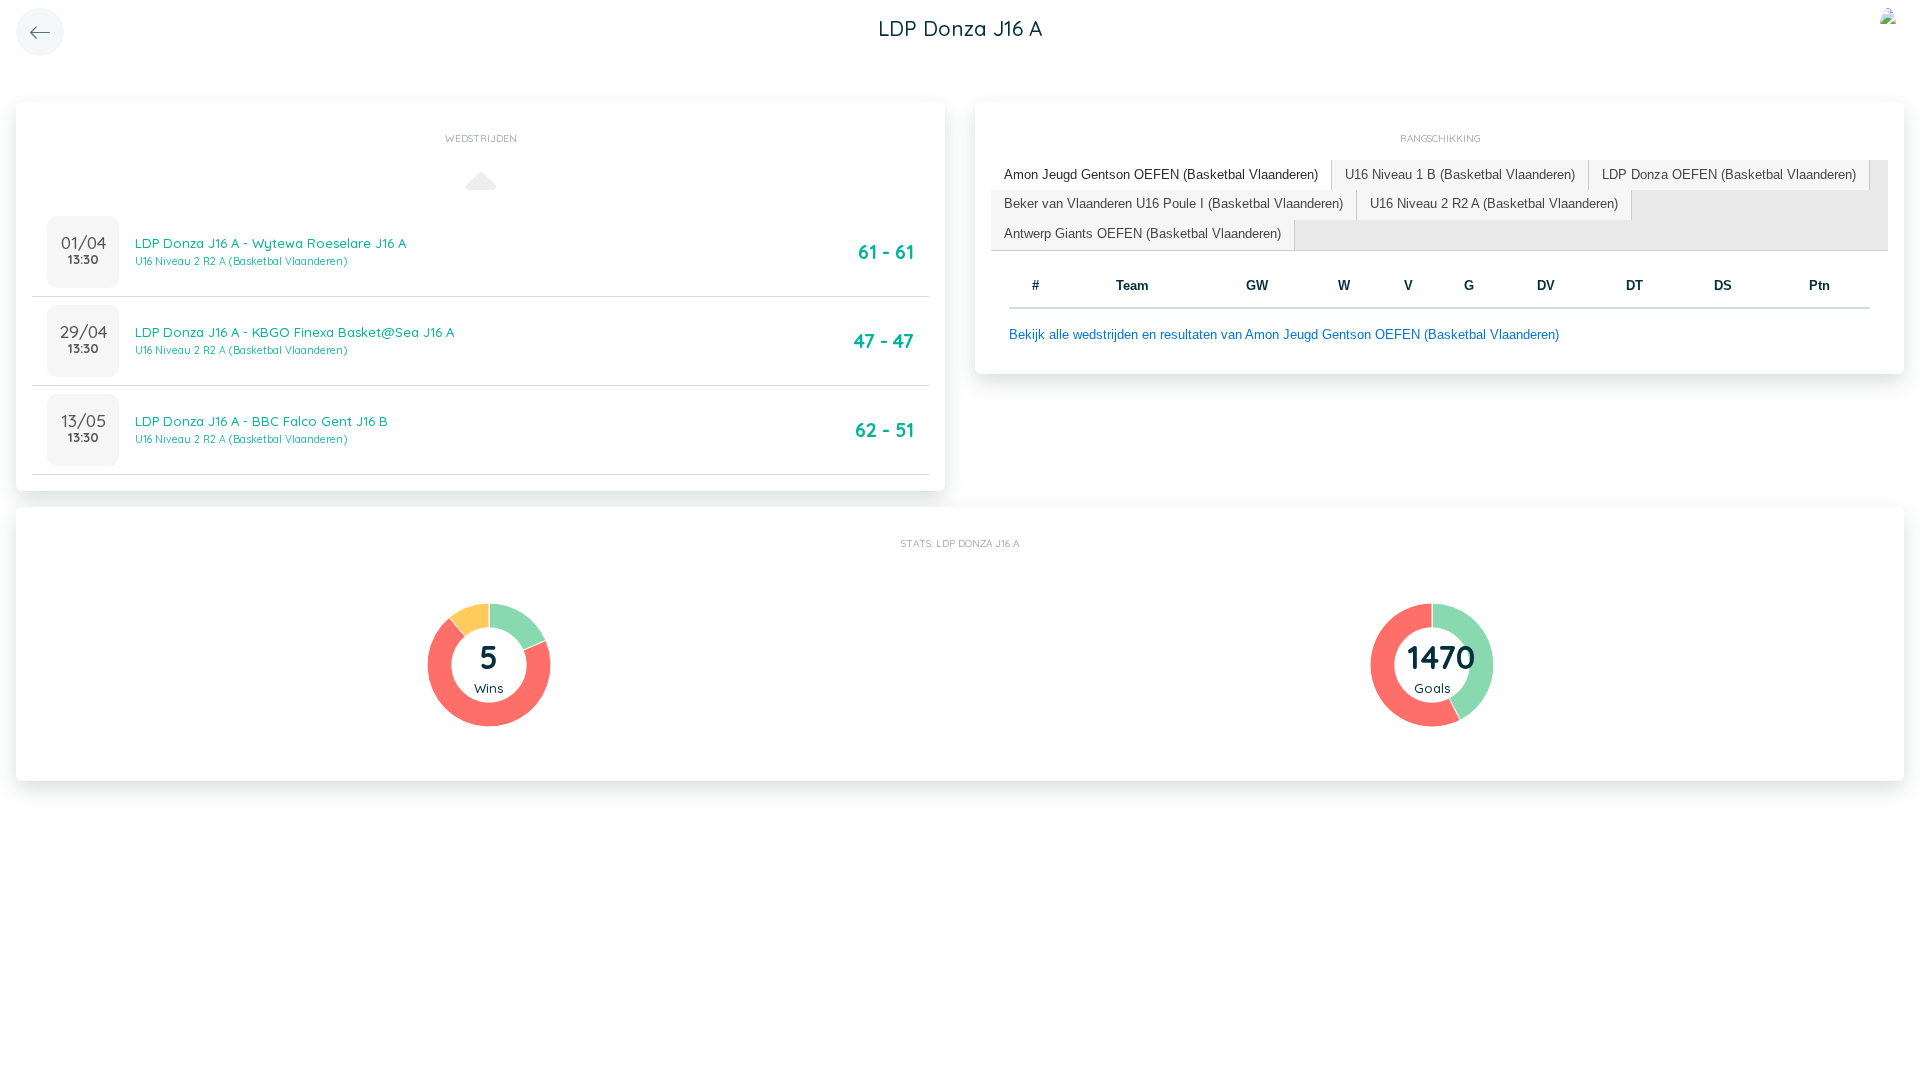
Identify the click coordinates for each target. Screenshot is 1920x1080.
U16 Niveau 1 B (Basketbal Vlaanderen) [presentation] (1460, 174)
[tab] (1161, 175)
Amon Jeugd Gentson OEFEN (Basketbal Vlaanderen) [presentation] (1161, 174)
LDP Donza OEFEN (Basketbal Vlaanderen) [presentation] (1729, 174)
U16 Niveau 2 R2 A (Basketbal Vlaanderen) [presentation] (1494, 203)
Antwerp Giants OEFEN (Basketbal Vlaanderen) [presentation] (1142, 233)
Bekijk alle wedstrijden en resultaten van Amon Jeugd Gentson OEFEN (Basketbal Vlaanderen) (1284, 334)
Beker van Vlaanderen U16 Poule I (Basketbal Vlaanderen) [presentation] (1173, 203)
